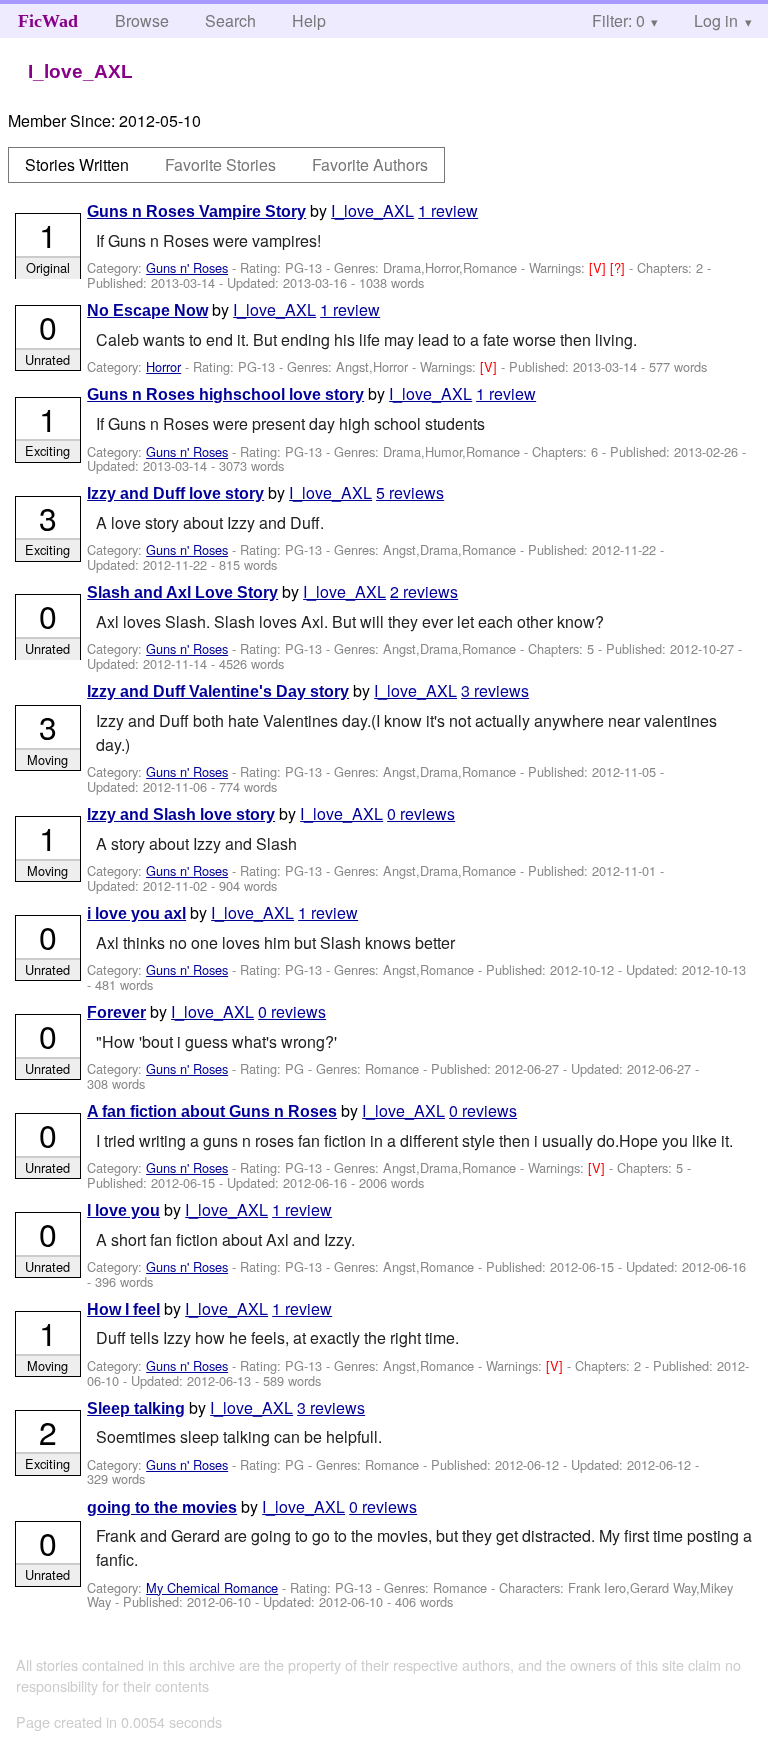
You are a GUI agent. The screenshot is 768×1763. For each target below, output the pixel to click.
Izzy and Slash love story (181, 814)
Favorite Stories (220, 164)
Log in (716, 20)
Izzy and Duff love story (175, 493)
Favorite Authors (370, 164)
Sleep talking (136, 1408)
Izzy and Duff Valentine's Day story (218, 691)
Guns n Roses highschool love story (225, 394)
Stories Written (77, 164)
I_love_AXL (372, 210)
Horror (163, 366)
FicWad (48, 21)
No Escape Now (147, 310)
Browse (142, 20)
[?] (619, 267)
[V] (599, 267)
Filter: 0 (618, 20)
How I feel (123, 1309)
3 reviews (495, 690)
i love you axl (136, 913)
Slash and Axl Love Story (182, 592)
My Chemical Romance (212, 1587)
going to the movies (162, 1507)
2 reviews (424, 591)
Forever (116, 1012)
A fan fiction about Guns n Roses (212, 1111)
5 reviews (410, 492)
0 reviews (421, 813)
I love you (123, 1210)
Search (230, 20)
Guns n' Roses (187, 267)
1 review (448, 210)
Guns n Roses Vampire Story (196, 211)
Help (309, 20)
